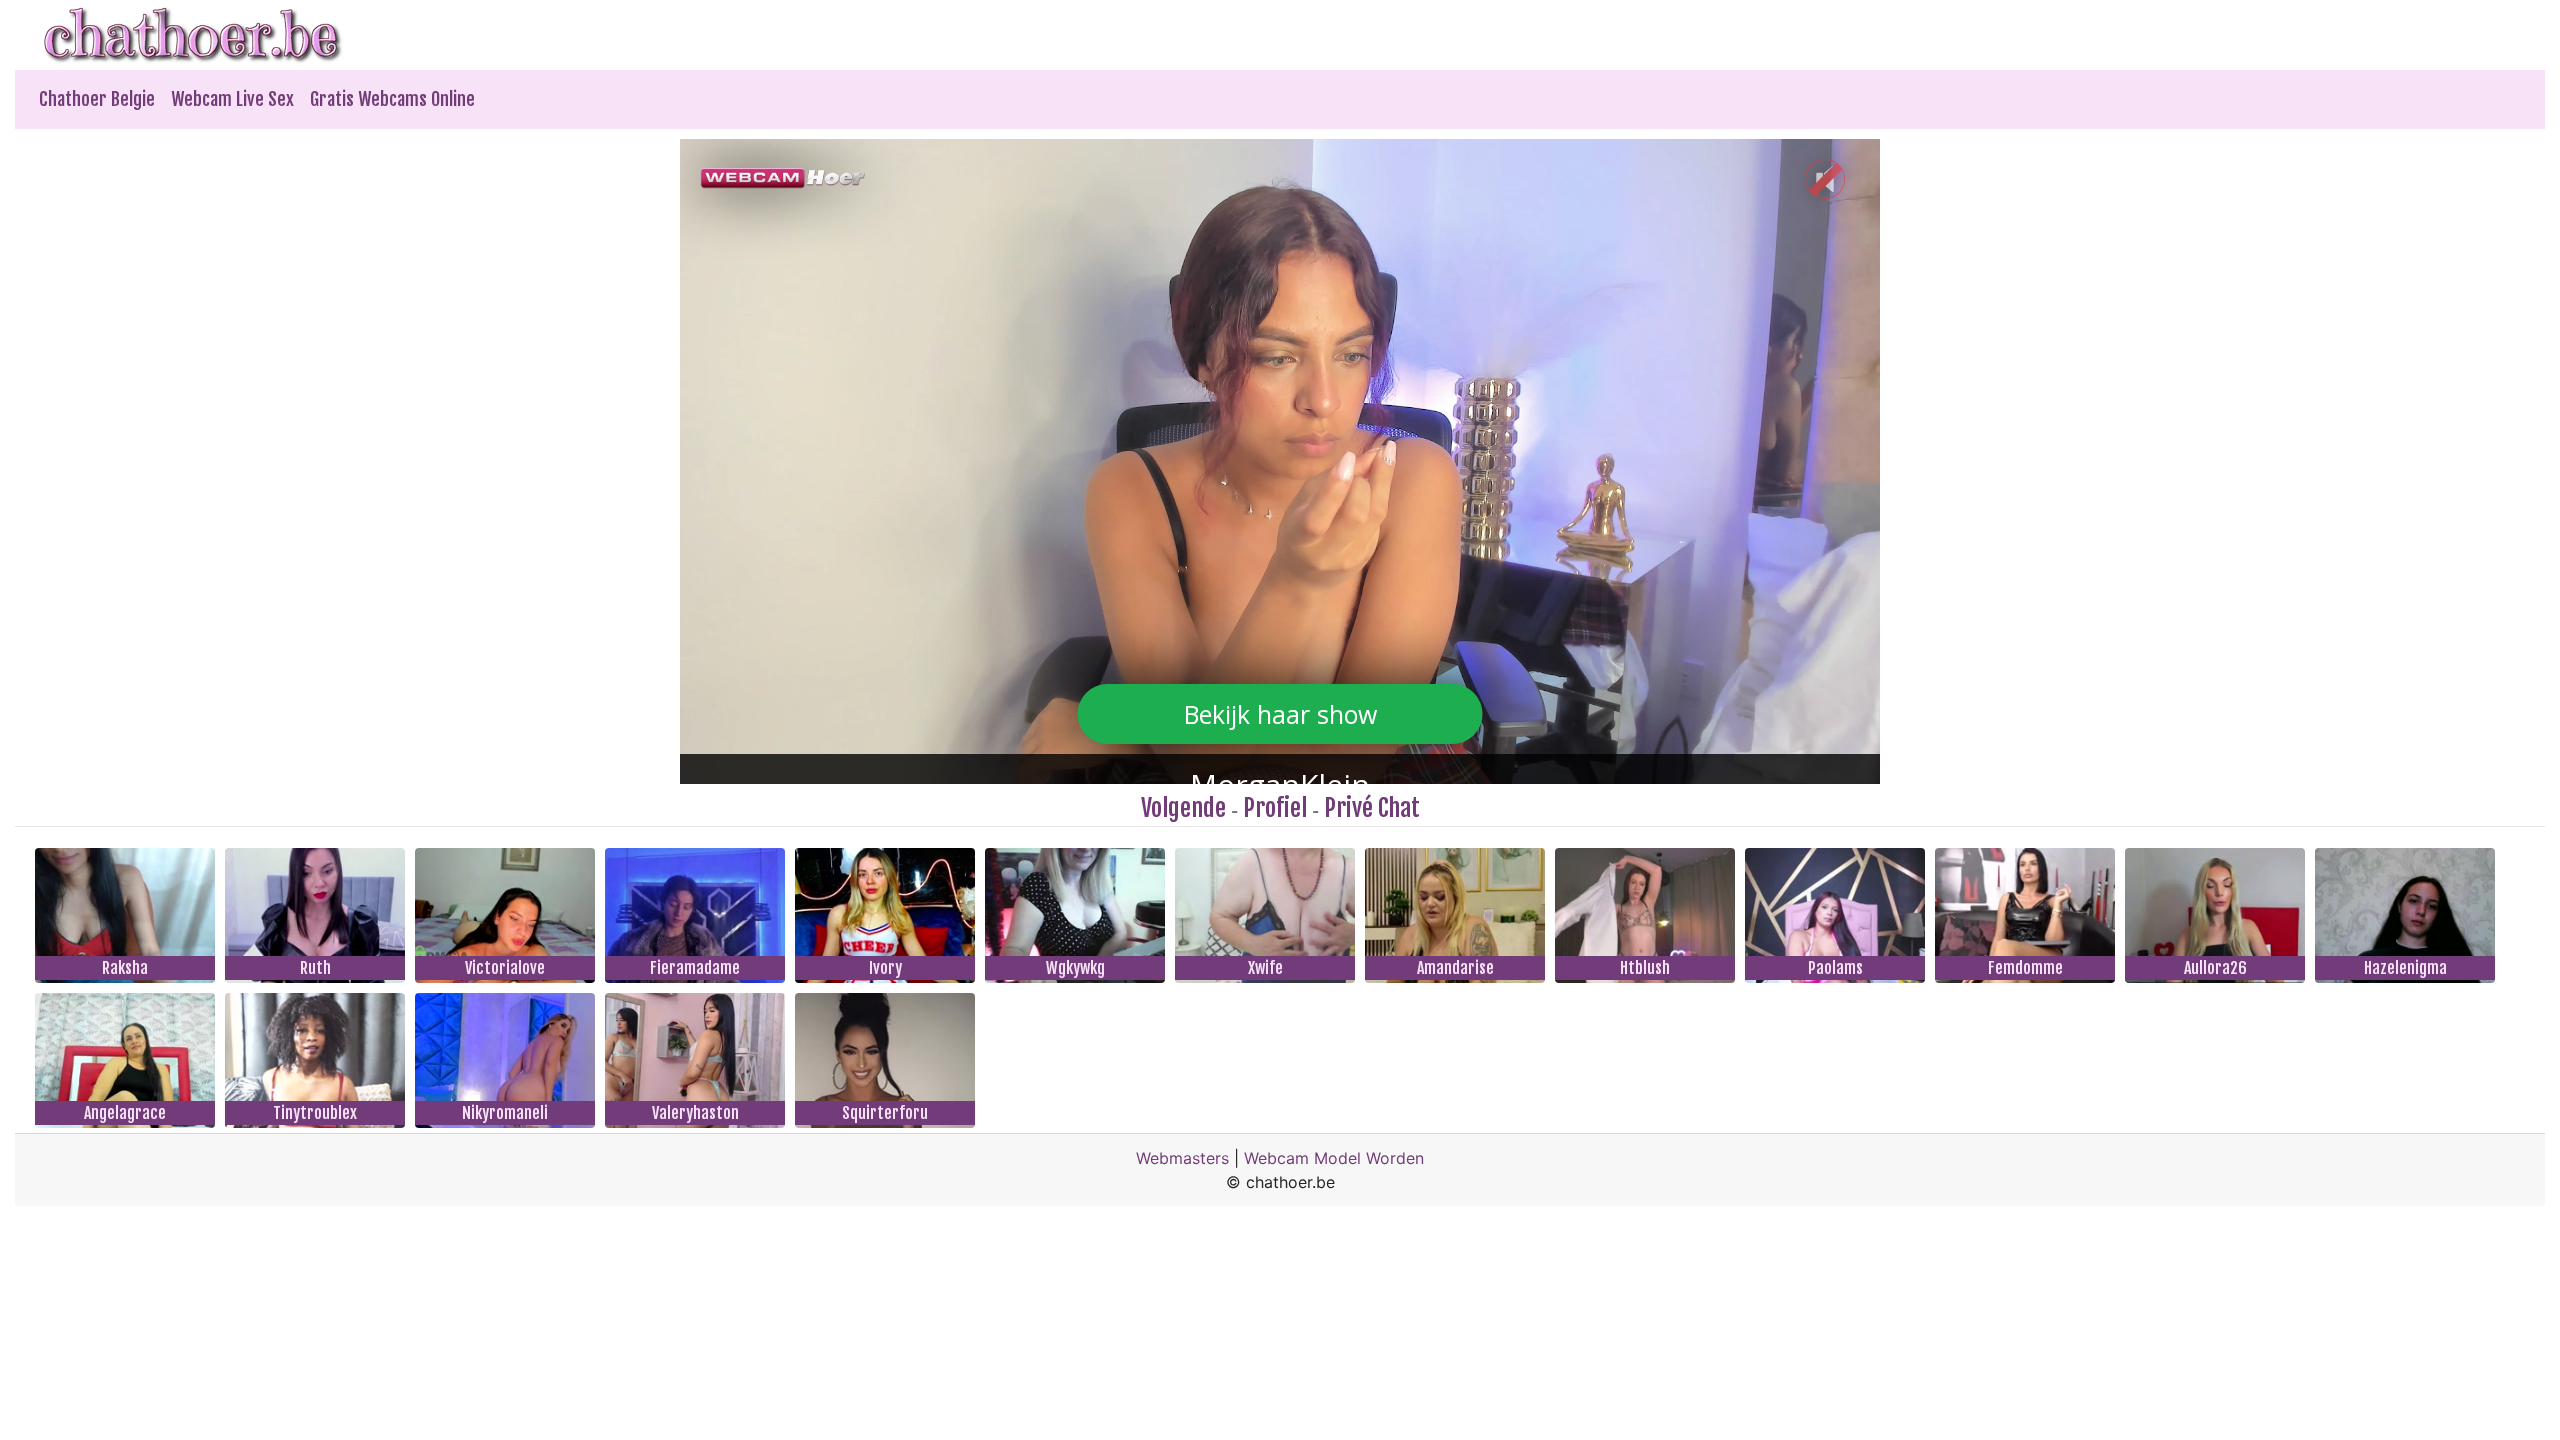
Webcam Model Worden (1334, 1158)
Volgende (1183, 808)
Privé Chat (1372, 808)
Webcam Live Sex (232, 99)
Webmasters (1182, 1158)
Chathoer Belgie (97, 99)
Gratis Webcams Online (392, 99)
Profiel (1275, 808)
